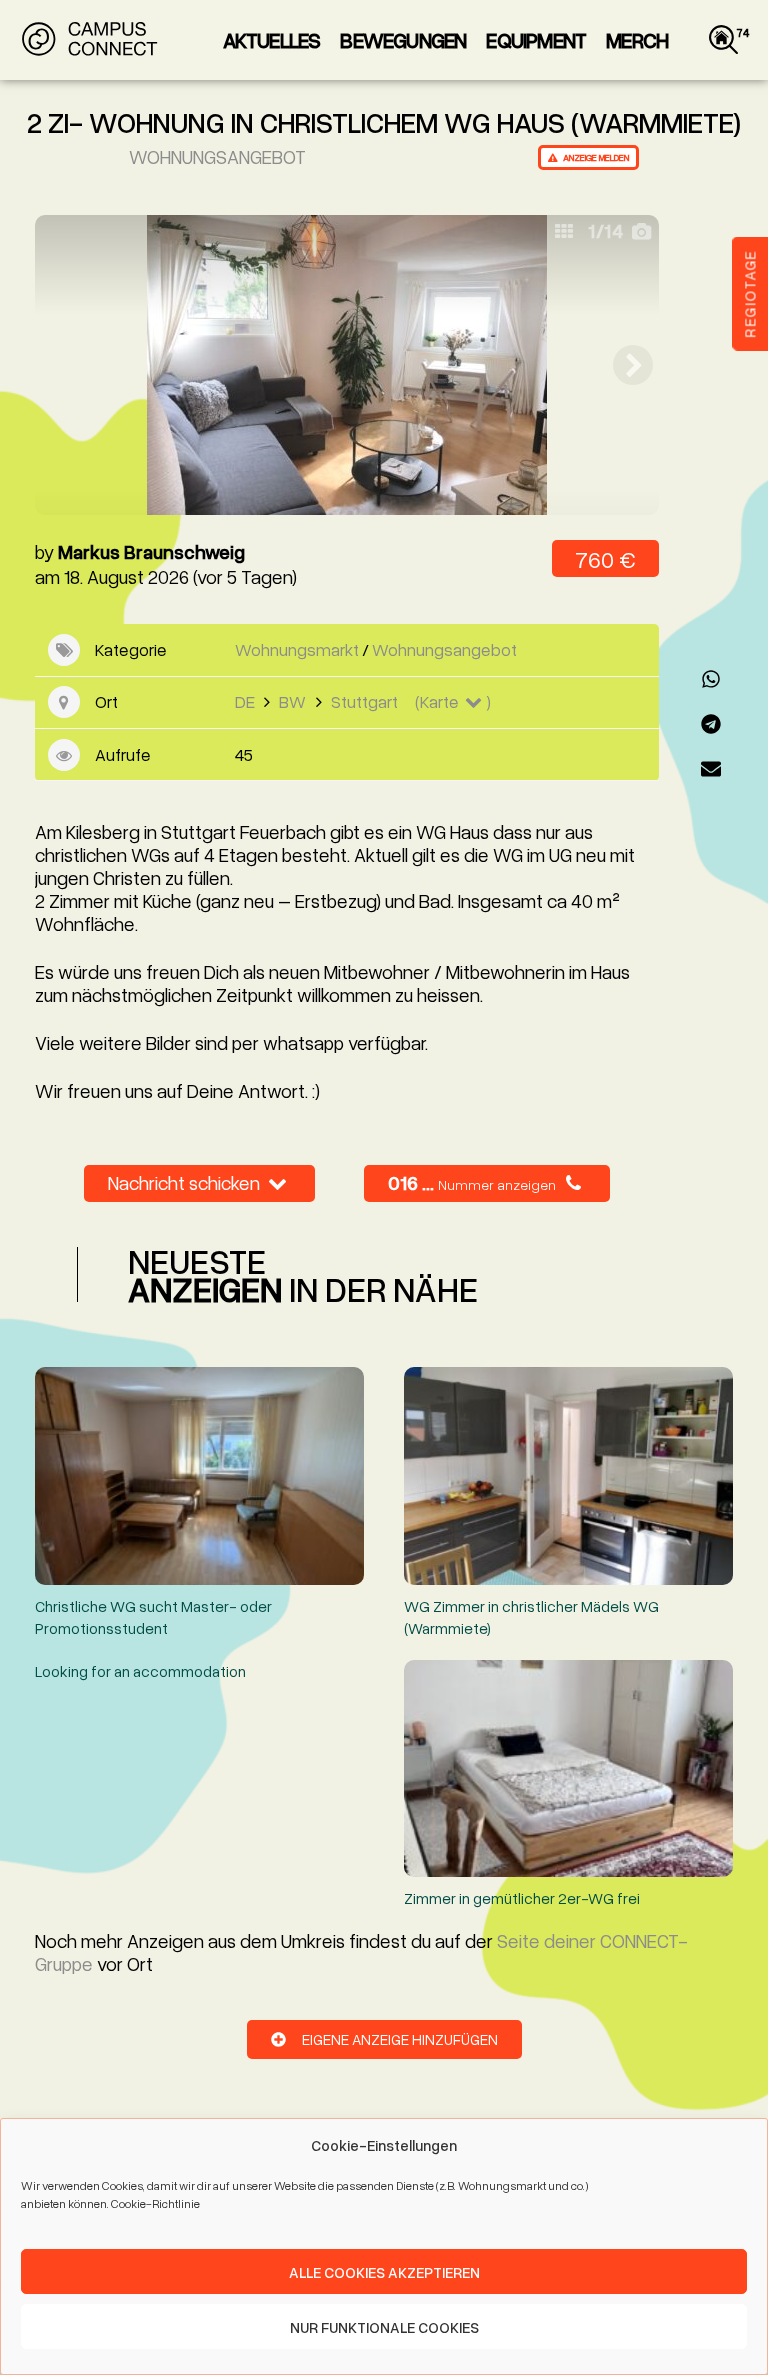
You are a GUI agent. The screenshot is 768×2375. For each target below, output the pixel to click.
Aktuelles (272, 40)
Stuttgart (364, 701)
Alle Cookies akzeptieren (384, 2272)
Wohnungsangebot (217, 156)
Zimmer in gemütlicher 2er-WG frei (522, 1897)
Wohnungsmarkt (297, 649)
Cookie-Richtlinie (155, 2203)
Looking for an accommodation (140, 1670)
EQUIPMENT (536, 40)
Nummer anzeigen (497, 1184)
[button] (710, 678)
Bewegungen (403, 40)
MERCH (637, 40)
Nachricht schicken (186, 1182)
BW (292, 701)
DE (245, 701)
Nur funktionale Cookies (384, 2327)
